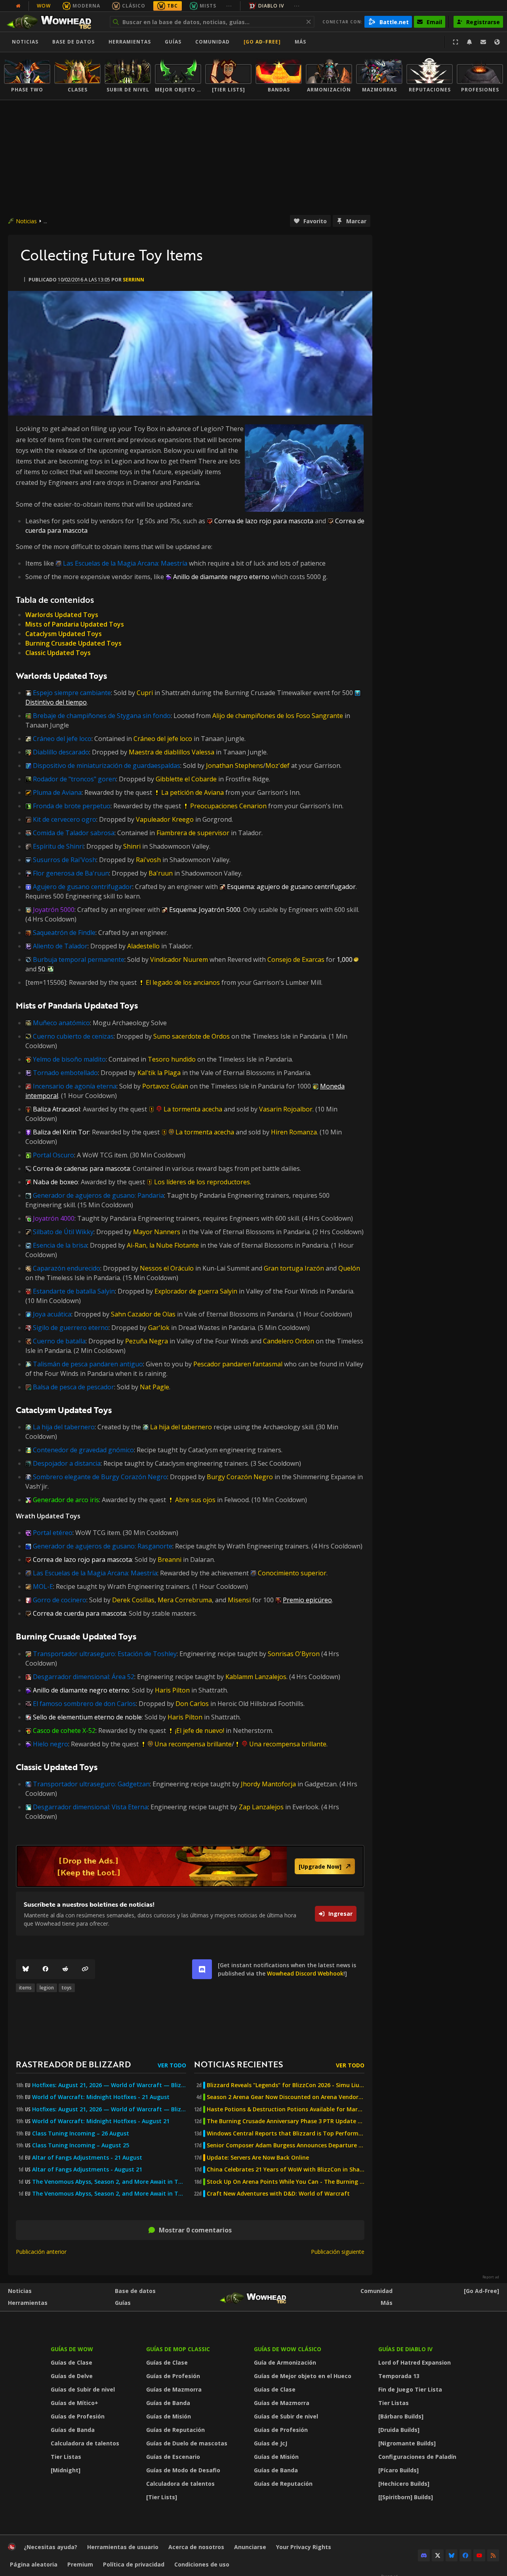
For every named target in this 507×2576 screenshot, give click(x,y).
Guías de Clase (71, 2362)
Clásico (134, 6)
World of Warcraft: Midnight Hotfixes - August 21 (101, 2121)
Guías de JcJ (271, 2443)
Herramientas (28, 2303)
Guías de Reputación (175, 2430)
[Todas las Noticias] (18, 6)
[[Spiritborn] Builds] (406, 2497)
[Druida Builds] (399, 2430)
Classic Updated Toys (58, 653)
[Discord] (424, 2555)
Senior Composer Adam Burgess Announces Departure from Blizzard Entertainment (286, 2145)
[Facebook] (46, 1969)
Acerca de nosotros (196, 2547)
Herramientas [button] (130, 42)
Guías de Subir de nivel (83, 2389)
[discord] (202, 1969)
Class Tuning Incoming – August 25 (81, 2145)
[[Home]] (53, 22)
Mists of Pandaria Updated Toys (75, 624)
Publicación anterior (41, 2252)
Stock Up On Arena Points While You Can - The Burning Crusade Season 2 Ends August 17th (286, 2182)
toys (67, 1988)
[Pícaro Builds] (398, 2470)
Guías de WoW (72, 2349)
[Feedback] (483, 42)
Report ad (491, 2277)
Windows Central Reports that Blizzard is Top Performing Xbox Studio (286, 2133)
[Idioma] (497, 42)
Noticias (25, 42)
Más (387, 2303)
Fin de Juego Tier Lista (410, 2389)
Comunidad (213, 42)
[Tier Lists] (162, 2497)
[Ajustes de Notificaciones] (469, 42)
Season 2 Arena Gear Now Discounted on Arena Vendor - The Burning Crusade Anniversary (286, 2097)
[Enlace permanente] (85, 1969)
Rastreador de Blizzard (73, 2064)
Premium (80, 2564)
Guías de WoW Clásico (288, 2349)
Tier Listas (66, 2457)
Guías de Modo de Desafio (183, 2470)
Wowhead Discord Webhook (305, 1973)
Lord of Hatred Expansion (415, 2362)
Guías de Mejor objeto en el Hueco (303, 2376)
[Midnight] (66, 2470)
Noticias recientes (238, 2064)
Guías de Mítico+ (74, 2403)
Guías (173, 42)
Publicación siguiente (338, 2252)
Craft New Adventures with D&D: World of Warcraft (278, 2194)
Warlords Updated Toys (62, 615)
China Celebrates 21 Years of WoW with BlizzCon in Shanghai (286, 2169)
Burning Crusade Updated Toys (73, 643)
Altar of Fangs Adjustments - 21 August (87, 2158)
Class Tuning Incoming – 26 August (81, 2133)
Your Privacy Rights (304, 2547)
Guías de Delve (72, 2376)
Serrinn (133, 280)
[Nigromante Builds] (407, 2443)
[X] (438, 2555)
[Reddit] (65, 1969)
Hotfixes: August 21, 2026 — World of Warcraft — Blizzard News (109, 2085)
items (25, 1988)
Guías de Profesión (78, 2416)
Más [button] (300, 42)
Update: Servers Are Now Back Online (258, 2158)
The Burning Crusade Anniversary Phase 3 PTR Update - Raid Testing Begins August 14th (286, 2121)
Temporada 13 (399, 2376)
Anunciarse (250, 2547)
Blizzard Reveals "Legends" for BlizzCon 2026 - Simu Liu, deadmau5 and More (286, 2085)
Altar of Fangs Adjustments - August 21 (87, 2169)
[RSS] (493, 2555)
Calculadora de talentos (85, 2443)
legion (47, 1988)
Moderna (86, 6)
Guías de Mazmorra (174, 2389)
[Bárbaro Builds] (401, 2416)
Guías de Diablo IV (405, 2349)
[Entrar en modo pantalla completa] (456, 42)
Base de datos (73, 42)
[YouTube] (479, 2555)
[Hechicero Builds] (404, 2484)
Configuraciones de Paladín (417, 2457)
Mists (208, 6)
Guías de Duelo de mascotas (187, 2443)
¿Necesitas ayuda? (51, 2547)
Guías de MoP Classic (178, 2349)
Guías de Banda (73, 2430)
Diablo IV (271, 6)
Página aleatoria (34, 2564)
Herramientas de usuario (123, 2547)
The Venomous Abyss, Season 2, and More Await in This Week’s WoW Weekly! (109, 2182)
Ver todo (172, 2065)
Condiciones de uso (202, 2564)
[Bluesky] (26, 1969)
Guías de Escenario (173, 2457)
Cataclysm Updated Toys (64, 634)
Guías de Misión (169, 2416)
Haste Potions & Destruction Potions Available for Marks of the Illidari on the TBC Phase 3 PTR (286, 2109)
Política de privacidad (134, 2564)
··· (229, 6)
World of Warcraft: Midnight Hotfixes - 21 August (101, 2097)
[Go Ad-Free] (262, 42)
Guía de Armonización (285, 2362)
